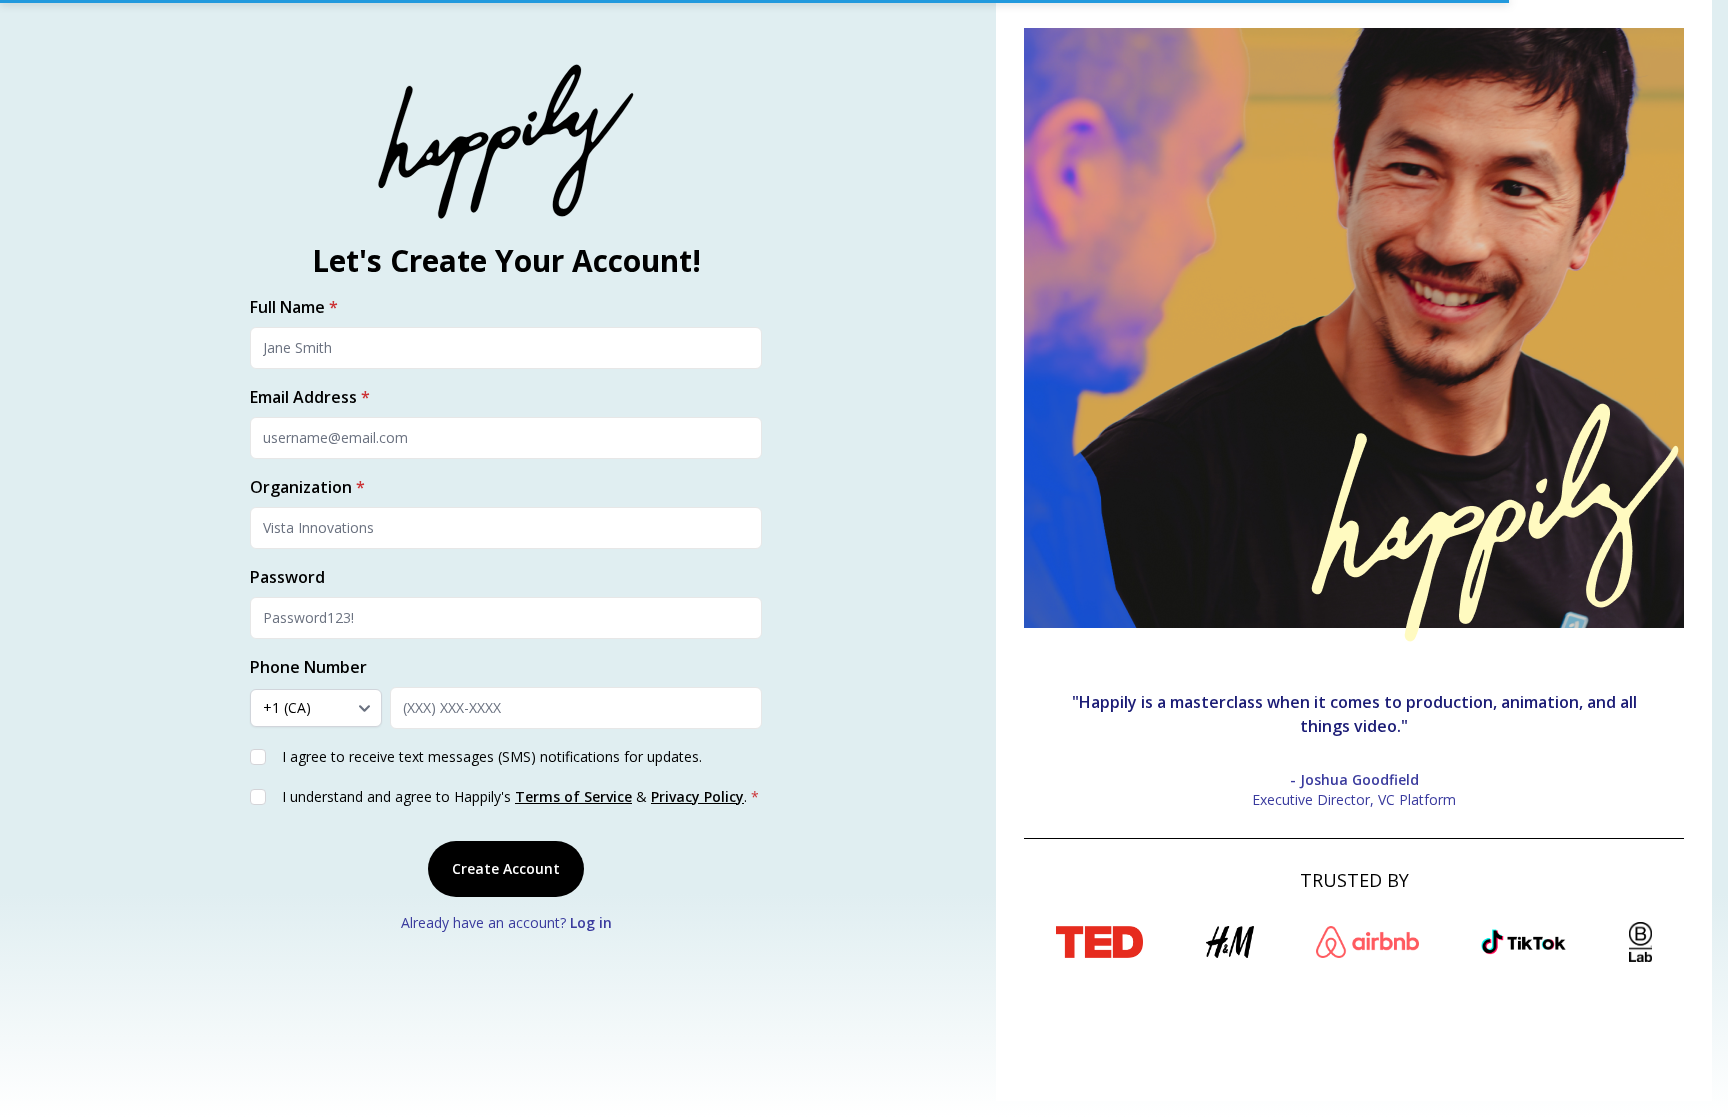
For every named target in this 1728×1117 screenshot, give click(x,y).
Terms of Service (573, 796)
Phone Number (308, 667)
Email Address (310, 397)
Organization (307, 487)
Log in (591, 922)
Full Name (294, 307)
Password (287, 577)
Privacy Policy (697, 796)
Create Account (506, 868)
